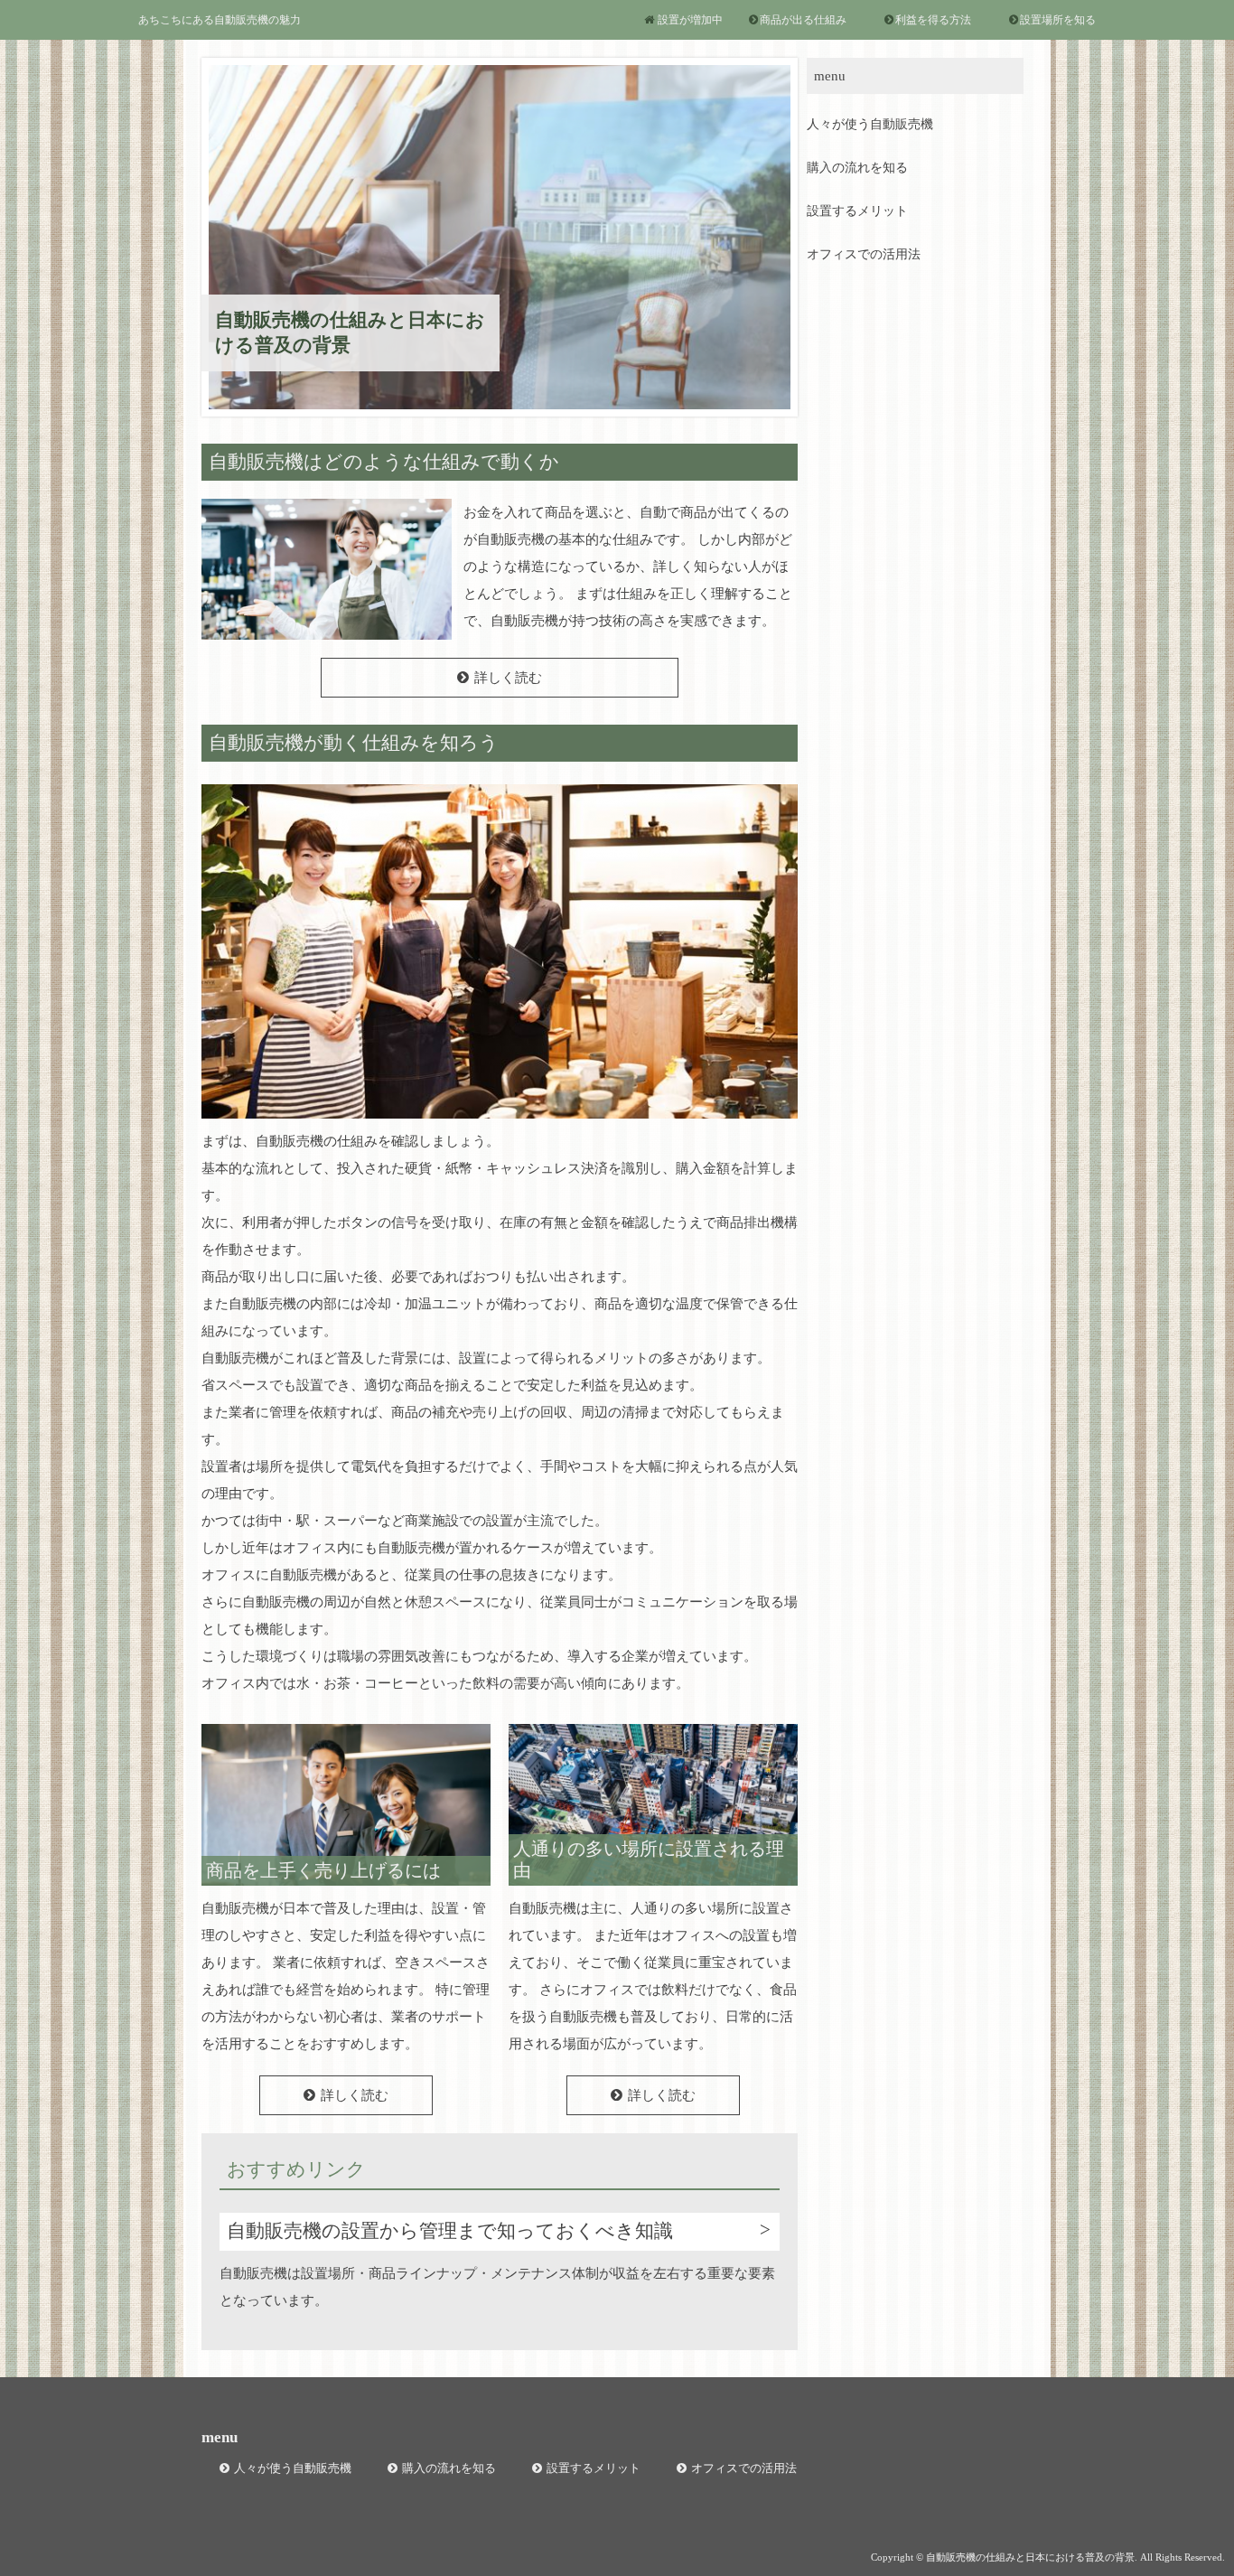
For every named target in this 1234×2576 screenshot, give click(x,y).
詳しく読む (508, 678)
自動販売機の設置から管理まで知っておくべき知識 (450, 2231)
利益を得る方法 (933, 20)
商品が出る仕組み (803, 20)
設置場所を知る (1058, 20)
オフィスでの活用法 (864, 254)
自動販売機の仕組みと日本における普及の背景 (350, 332)
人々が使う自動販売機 (870, 124)
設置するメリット (857, 211)
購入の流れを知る (857, 168)
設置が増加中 (690, 20)
